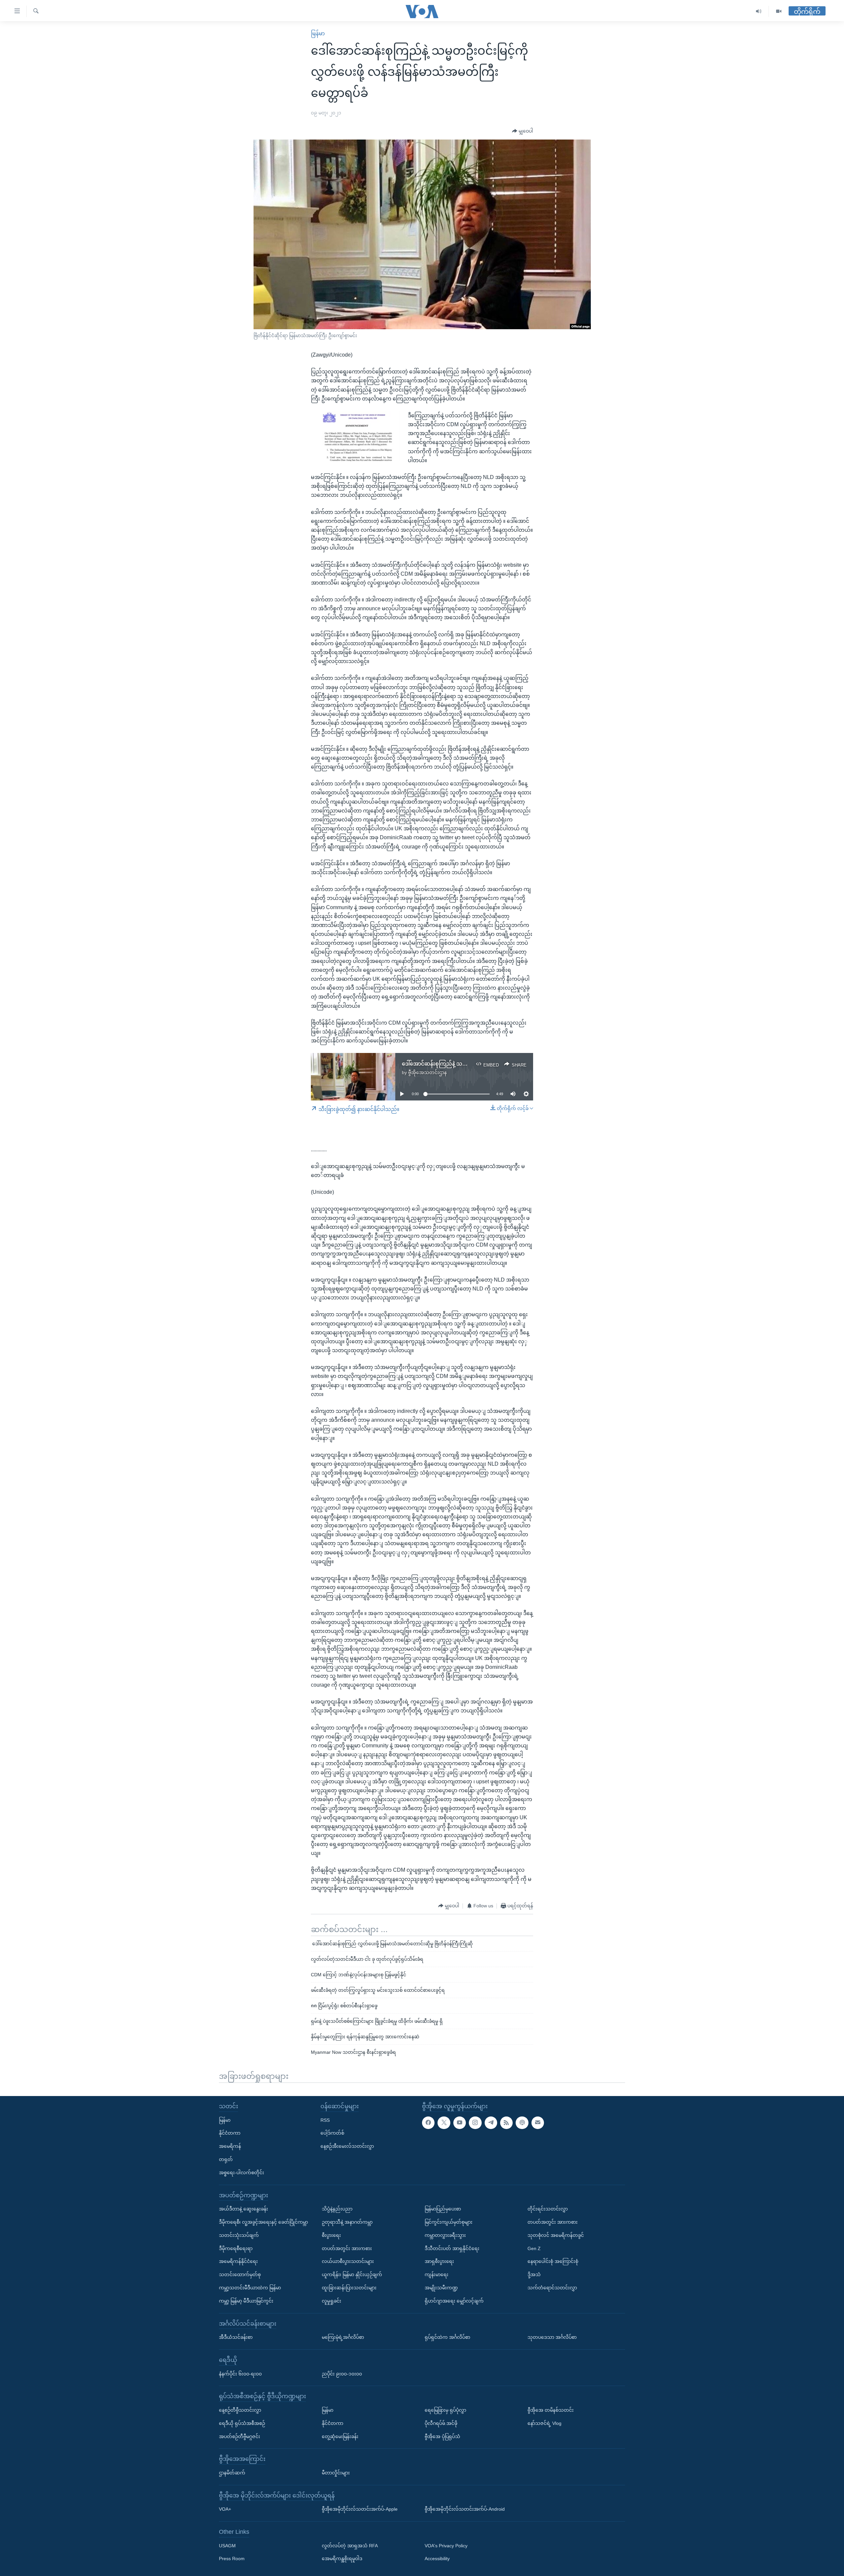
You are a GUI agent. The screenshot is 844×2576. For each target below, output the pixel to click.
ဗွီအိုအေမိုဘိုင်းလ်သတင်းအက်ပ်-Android (465, 2509)
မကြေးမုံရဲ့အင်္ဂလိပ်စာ (343, 2337)
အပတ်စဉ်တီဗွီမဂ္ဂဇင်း (240, 2436)
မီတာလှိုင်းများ (336, 2473)
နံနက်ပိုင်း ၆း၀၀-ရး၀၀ (240, 2373)
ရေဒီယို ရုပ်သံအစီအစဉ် (242, 2423)
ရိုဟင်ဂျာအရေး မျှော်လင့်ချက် (454, 2301)
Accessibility (437, 2559)
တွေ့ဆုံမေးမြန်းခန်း (340, 2436)
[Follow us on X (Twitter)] (444, 2122)
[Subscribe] (538, 2122)
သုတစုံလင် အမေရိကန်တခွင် (556, 2235)
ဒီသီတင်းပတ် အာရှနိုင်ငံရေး (452, 2248)
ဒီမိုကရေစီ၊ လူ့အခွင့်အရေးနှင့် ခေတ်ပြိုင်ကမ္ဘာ (263, 2222)
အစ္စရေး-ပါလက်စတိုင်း (241, 2172)
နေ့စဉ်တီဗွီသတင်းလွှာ (240, 2410)
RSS (325, 2120)
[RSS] (506, 2122)
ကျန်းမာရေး (437, 2274)
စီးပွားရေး (331, 2235)
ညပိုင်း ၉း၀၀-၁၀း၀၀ (342, 2373)
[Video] (779, 11)
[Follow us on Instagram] (475, 2122)
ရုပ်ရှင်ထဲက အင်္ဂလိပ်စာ (447, 2337)
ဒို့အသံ (534, 2274)
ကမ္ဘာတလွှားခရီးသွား (445, 2235)
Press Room (232, 2559)
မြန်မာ (318, 33)
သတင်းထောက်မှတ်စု (240, 2274)
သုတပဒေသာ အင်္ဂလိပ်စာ (552, 2337)
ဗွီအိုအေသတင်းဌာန (427, 1072)
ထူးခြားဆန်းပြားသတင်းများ (349, 2288)
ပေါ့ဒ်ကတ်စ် (332, 2133)
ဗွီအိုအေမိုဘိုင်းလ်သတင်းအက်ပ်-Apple (360, 2509)
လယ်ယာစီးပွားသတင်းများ (348, 2261)
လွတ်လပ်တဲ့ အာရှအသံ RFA (350, 2545)
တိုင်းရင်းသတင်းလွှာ (548, 2209)
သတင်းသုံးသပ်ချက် (239, 2235)
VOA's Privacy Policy (446, 2545)
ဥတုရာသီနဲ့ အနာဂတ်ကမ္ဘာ (347, 2222)
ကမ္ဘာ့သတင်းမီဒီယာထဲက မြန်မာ (250, 2288)
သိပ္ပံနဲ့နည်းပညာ (337, 2209)
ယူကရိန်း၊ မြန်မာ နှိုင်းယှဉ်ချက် (352, 2274)
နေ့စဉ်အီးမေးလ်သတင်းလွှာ (347, 2146)
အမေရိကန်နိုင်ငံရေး (238, 2261)
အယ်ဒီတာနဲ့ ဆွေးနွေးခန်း (243, 2209)
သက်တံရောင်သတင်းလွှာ (552, 2288)
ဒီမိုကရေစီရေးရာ (236, 2248)
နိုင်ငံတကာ (230, 2133)
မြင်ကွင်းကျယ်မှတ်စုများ (449, 2222)
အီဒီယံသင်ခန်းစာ (236, 2337)
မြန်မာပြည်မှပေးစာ (443, 2209)
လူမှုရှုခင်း (332, 2301)
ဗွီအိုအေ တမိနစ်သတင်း (551, 2410)
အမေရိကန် (230, 2146)
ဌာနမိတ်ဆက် (232, 2473)
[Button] (523, 131)
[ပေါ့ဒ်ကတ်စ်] (522, 2122)
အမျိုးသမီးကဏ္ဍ (441, 2288)
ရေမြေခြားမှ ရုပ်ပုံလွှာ (445, 2410)
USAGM (227, 2545)
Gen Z (534, 2248)
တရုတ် (226, 2159)
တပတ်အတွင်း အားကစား (347, 2248)
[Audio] (759, 11)
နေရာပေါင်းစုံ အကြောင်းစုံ (553, 2261)
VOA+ (225, 2509)
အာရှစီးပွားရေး (439, 2261)
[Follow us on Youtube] (460, 2122)
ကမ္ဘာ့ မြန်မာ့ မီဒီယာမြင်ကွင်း (246, 2301)
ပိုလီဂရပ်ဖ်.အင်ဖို (441, 2423)
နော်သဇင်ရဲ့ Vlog (544, 2423)
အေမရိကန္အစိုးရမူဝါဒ (342, 2559)
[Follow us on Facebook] (428, 2122)
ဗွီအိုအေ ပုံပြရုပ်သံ (442, 2436)
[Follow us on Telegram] (491, 2122)
